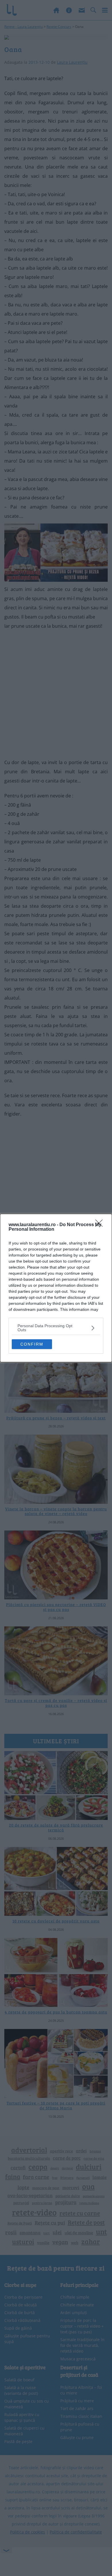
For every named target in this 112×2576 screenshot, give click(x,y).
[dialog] (56, 1288)
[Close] (101, 1225)
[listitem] (56, 1328)
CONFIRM (32, 1344)
